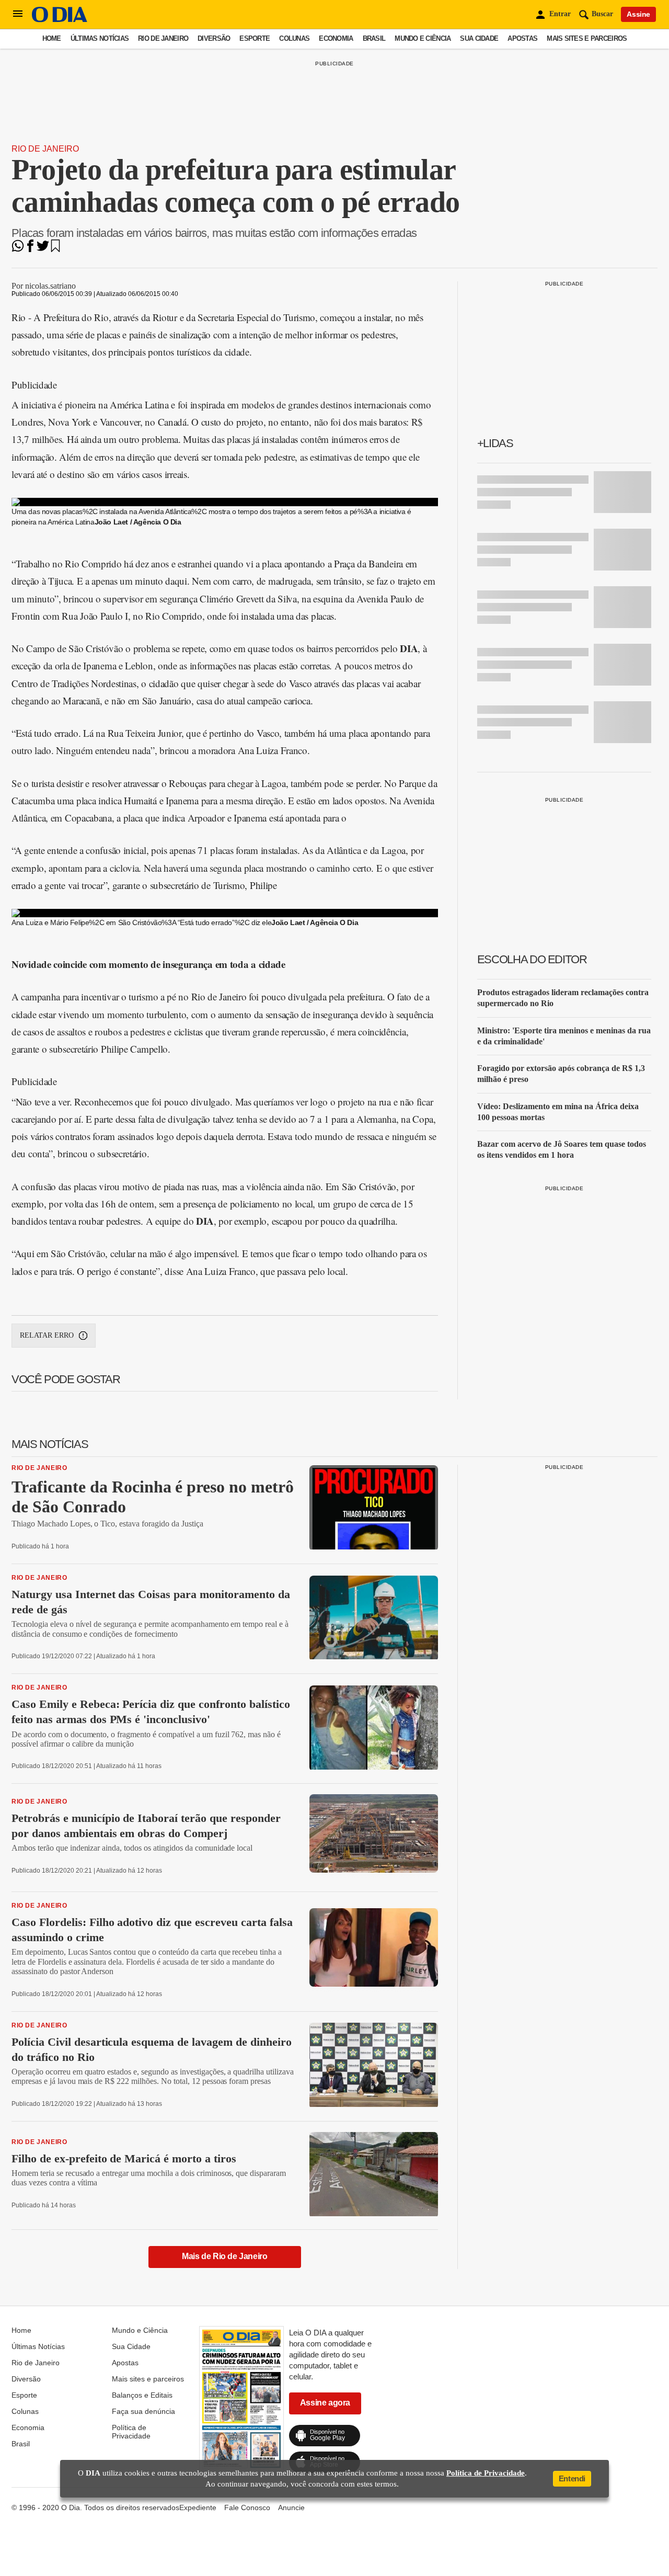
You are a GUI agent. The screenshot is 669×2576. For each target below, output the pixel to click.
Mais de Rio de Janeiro (224, 2256)
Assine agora (325, 2403)
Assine (638, 14)
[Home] (60, 20)
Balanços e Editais (142, 2395)
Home (52, 38)
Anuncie (291, 2507)
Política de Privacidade (131, 2432)
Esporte (255, 38)
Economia (336, 38)
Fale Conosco (247, 2507)
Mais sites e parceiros (587, 38)
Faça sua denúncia (143, 2411)
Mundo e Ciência (423, 38)
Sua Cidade (479, 38)
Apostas (522, 38)
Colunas (294, 38)
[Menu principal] (18, 14)
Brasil (374, 38)
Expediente (198, 2507)
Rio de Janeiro (163, 38)
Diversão (214, 38)
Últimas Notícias (100, 38)
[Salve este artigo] (55, 249)
